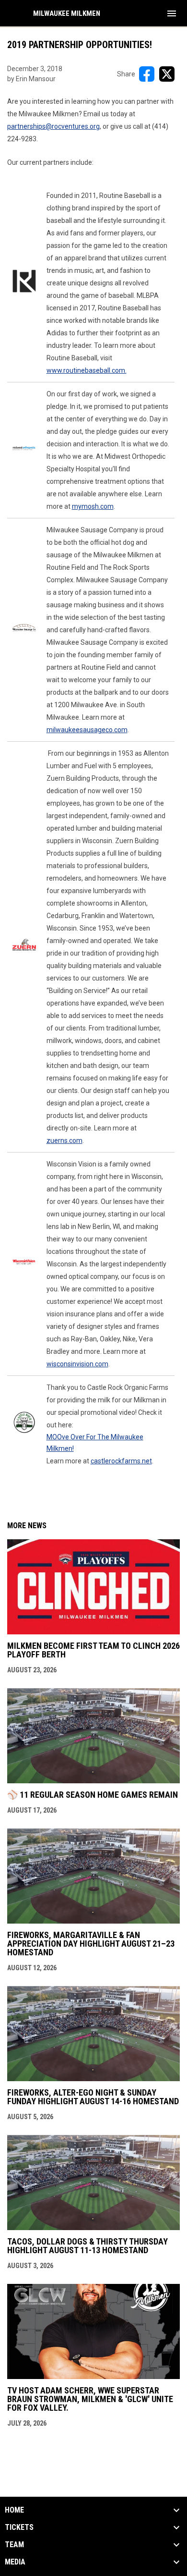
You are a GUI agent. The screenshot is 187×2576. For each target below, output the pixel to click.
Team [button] (14, 2545)
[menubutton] (172, 13)
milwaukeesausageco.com (87, 730)
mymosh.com (93, 506)
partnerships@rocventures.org (53, 126)
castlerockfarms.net (121, 1461)
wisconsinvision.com (77, 1364)
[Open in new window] (24, 281)
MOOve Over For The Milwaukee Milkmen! (95, 1443)
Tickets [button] (19, 2527)
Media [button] (15, 2562)
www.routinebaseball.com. (87, 370)
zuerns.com (64, 1141)
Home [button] (14, 2510)
